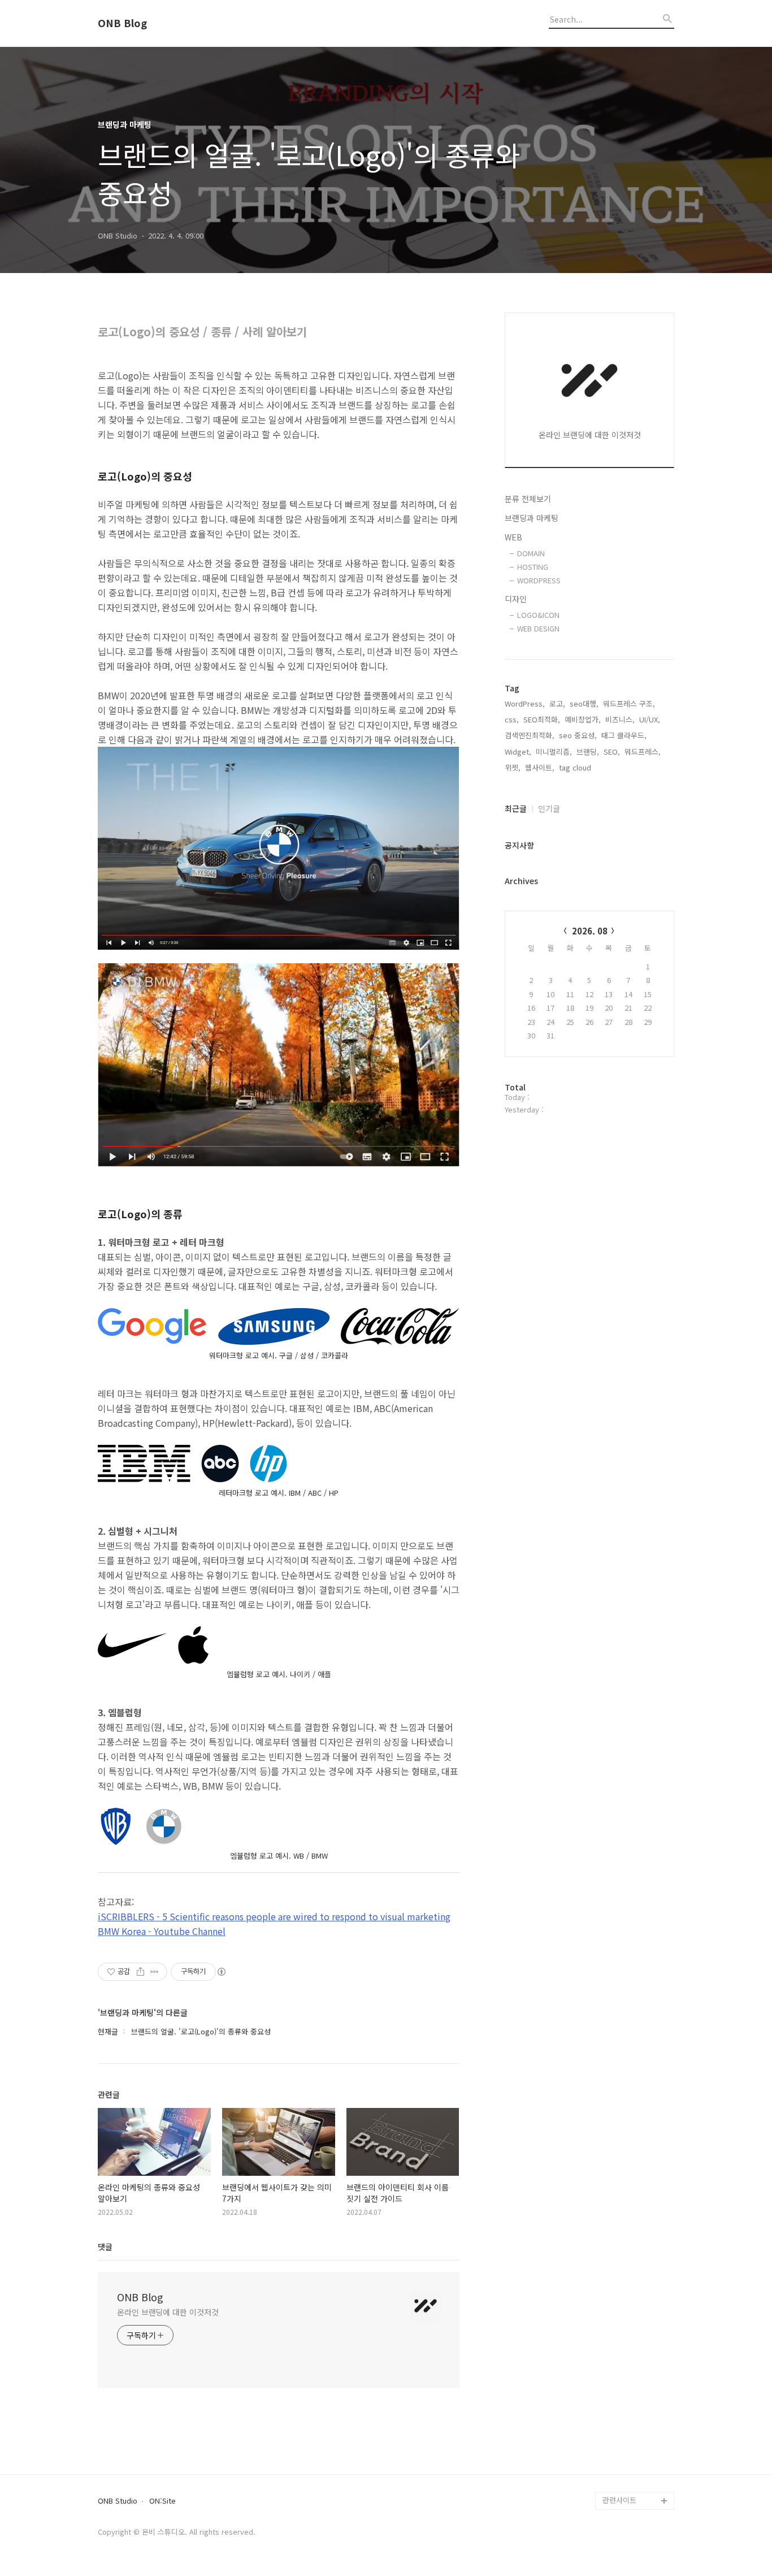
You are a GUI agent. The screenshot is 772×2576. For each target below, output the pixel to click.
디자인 (516, 599)
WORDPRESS (539, 580)
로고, (557, 703)
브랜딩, (588, 752)
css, (512, 719)
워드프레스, (643, 752)
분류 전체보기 (528, 499)
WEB (513, 537)
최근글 (516, 808)
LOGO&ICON (538, 615)
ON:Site (162, 2501)
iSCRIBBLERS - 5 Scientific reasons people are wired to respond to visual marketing (274, 1916)
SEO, (612, 752)
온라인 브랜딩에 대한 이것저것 (168, 2312)
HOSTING (533, 567)
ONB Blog (122, 23)
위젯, (513, 767)
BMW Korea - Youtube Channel (162, 1931)
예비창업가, (583, 719)
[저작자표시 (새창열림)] (221, 1972)
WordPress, (525, 703)
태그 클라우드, (624, 735)
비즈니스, (620, 719)
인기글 (549, 808)
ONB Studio (118, 2501)
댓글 (105, 2246)
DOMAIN (531, 553)
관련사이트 (619, 2500)
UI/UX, (650, 719)
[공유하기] (140, 1972)
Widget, (518, 752)
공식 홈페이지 (624, 2482)
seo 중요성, (578, 735)
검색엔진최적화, (530, 735)
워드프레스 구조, (629, 703)
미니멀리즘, (554, 752)
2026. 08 (590, 931)
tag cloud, (576, 767)
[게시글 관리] (155, 1972)
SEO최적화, (542, 719)
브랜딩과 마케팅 (532, 518)
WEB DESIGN (538, 628)
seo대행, (584, 703)
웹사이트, (540, 767)
